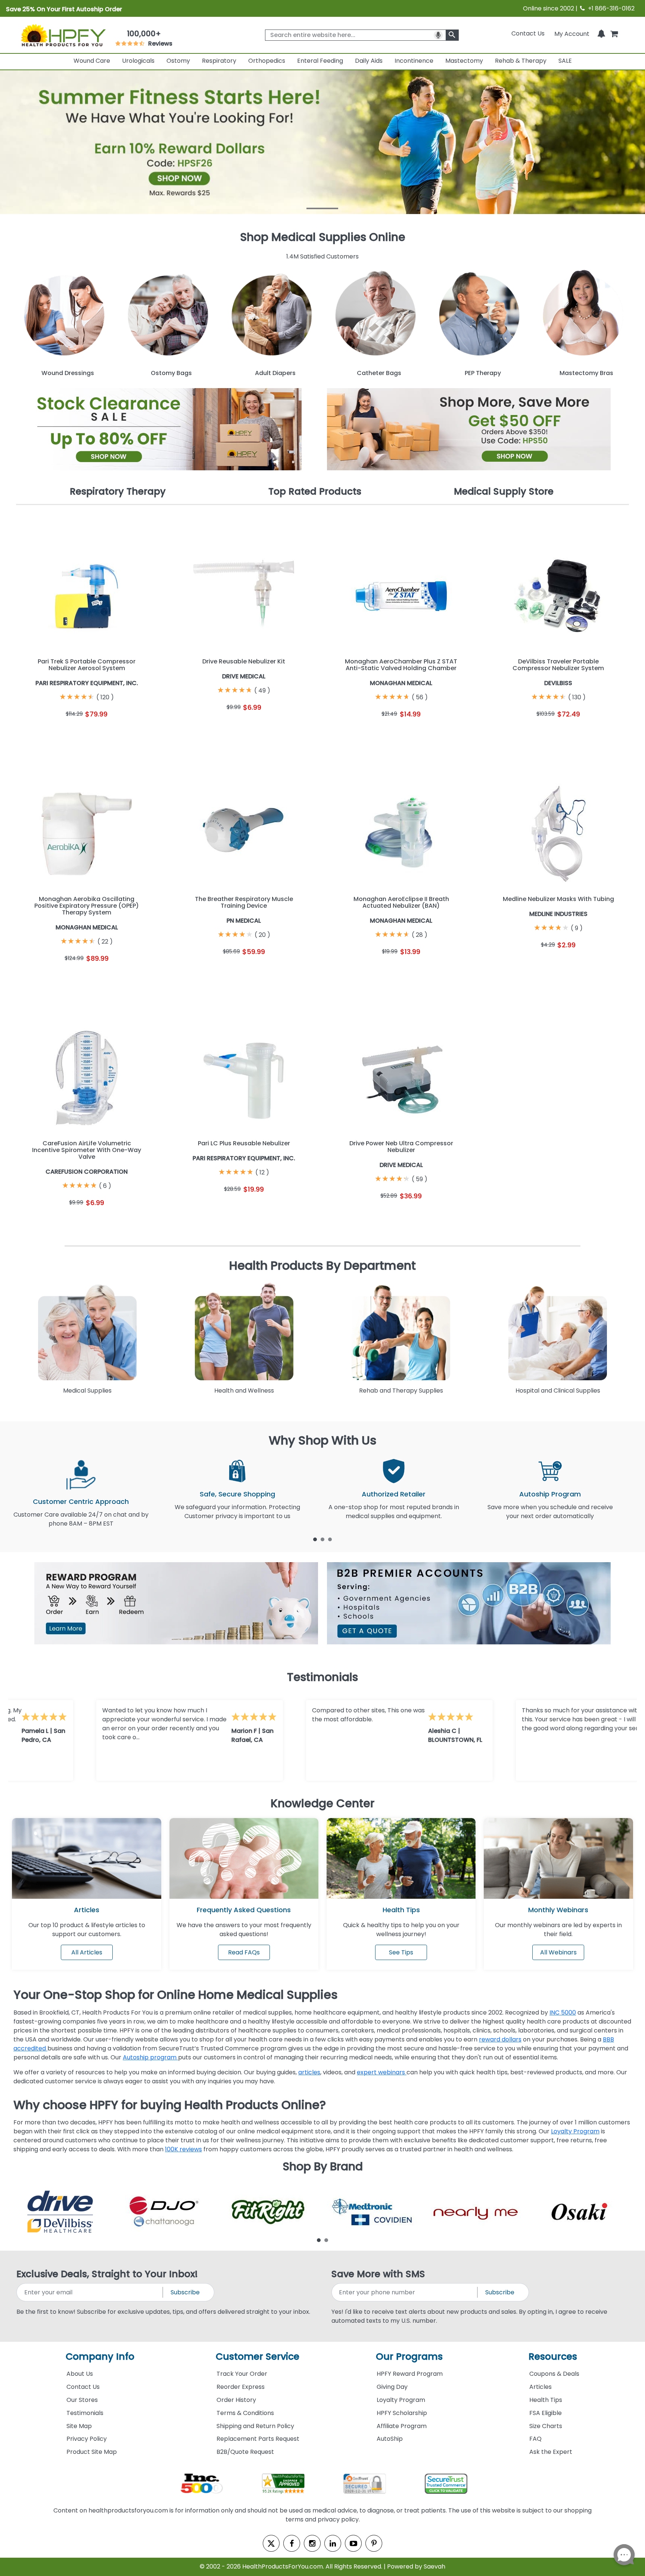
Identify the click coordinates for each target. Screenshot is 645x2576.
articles (309, 2072)
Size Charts (546, 2426)
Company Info (100, 2357)
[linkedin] (333, 2543)
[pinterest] (374, 2543)
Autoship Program (550, 1494)
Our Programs (409, 2357)
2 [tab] (322, 1539)
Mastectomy (464, 61)
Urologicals (138, 61)
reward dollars (500, 2039)
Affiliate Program (402, 2426)
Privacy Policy (87, 2439)
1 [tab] (315, 1539)
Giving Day (392, 2387)
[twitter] (271, 2543)
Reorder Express (241, 2387)
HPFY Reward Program (410, 2374)
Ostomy (178, 61)
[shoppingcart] (614, 33)
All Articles (87, 1952)
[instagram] (312, 2543)
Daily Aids (369, 61)
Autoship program (150, 2057)
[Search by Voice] (438, 35)
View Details (123, 733)
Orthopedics (267, 61)
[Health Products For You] (63, 35)
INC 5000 (563, 2012)
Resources (553, 2357)
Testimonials (85, 2413)
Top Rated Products (315, 491)
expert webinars (382, 2072)
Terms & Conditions (245, 2413)
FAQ (535, 2439)
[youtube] (353, 2543)
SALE (565, 61)
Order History (236, 2400)
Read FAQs (244, 1952)
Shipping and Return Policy (255, 2426)
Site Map (79, 2426)
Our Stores (82, 2400)
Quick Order (51, 733)
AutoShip (390, 2439)
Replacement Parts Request (258, 2439)
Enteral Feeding (320, 61)
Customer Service (258, 2357)
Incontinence (414, 61)
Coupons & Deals (554, 2374)
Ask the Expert (551, 2452)
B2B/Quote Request (245, 2452)
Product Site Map (92, 2452)
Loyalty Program (575, 2131)
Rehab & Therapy (521, 61)
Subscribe (185, 2292)
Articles (87, 1910)
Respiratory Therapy (118, 491)
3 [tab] (330, 1539)
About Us (80, 2374)
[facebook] (292, 2543)
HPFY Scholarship (402, 2413)
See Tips (401, 1952)
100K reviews (183, 2149)
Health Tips (546, 2400)
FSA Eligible (546, 2413)
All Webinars (558, 1952)
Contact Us (528, 33)
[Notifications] (601, 33)
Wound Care (92, 61)
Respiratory (219, 61)
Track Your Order (242, 2374)
